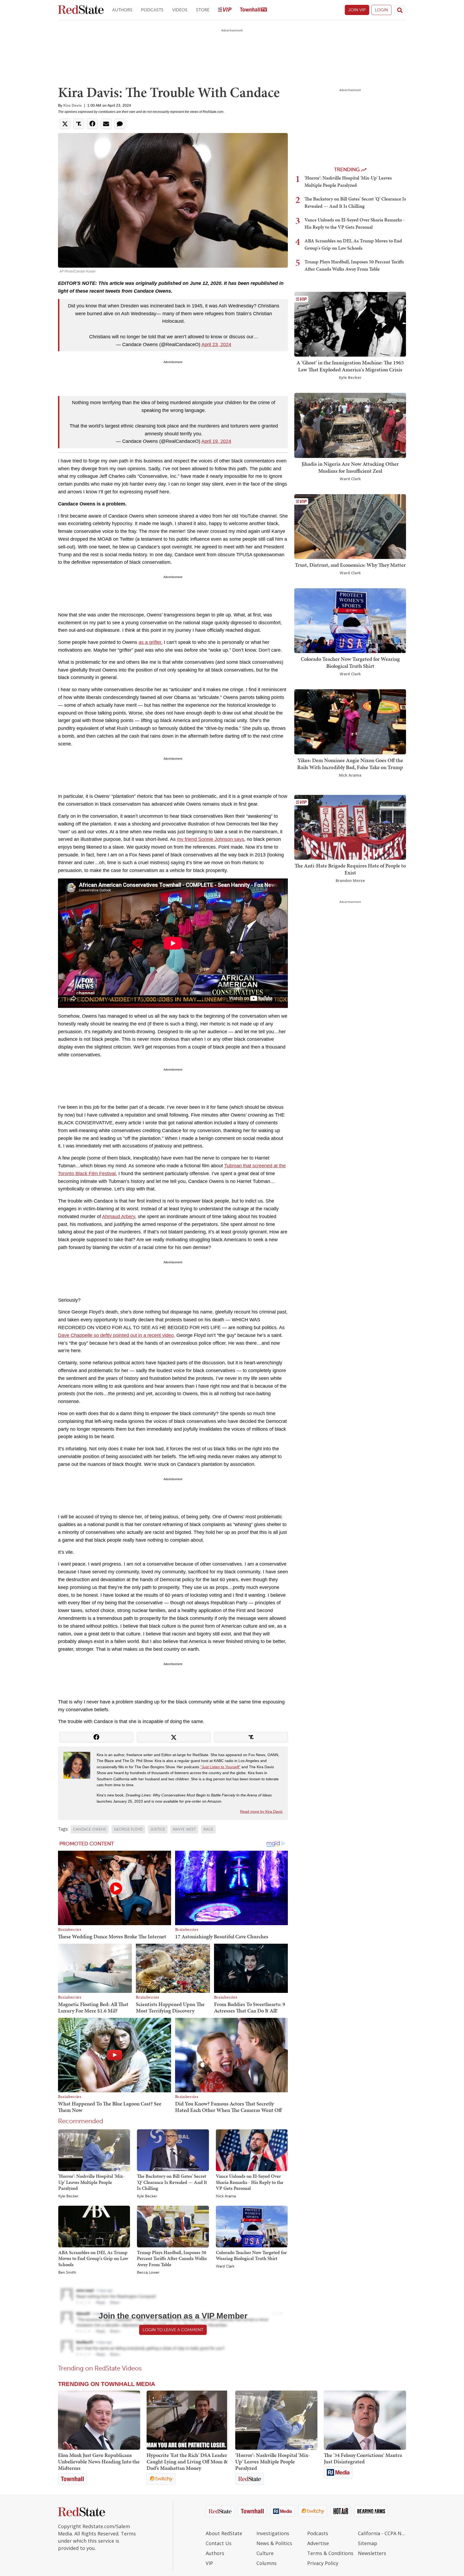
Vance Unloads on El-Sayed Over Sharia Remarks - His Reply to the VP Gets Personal (250, 2182)
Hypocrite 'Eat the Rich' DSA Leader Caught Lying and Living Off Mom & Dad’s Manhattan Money (187, 2462)
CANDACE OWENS (90, 1829)
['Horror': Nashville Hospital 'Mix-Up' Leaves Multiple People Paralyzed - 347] (276, 2420)
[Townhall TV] (253, 10)
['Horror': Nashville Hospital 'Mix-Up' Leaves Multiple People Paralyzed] (94, 2150)
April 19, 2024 (216, 441)
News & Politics (274, 2543)
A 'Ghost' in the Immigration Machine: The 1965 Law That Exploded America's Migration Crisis (350, 366)
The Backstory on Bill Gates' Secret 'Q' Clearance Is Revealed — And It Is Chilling (172, 2182)
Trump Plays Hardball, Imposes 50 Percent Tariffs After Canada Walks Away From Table (172, 2258)
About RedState (224, 2533)
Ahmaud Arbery (119, 1217)
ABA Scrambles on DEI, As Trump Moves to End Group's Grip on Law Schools (93, 2258)
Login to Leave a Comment (173, 2330)
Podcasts (152, 10)
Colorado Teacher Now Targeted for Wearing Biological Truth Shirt (251, 2255)
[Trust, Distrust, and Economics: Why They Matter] (350, 526)
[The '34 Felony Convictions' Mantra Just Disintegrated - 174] (365, 2420)
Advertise (318, 2543)
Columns (267, 2563)
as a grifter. (151, 642)
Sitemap (368, 2543)
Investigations (273, 2533)
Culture (265, 2553)
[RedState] (81, 10)
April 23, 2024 (216, 345)
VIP (209, 2563)
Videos (180, 10)
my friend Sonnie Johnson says (211, 839)
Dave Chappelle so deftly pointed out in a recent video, (117, 1335)
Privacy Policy (323, 2563)
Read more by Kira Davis (261, 1811)
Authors (122, 10)
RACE (208, 1829)
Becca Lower (148, 2273)
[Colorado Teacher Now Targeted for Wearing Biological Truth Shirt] (252, 2226)
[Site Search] (400, 10)
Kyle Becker (68, 2196)
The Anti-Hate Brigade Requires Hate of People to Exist (350, 869)
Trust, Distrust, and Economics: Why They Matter (350, 565)
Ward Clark (225, 2266)
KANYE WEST (184, 1829)
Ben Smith (67, 2273)
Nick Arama (226, 2196)
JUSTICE (158, 1829)
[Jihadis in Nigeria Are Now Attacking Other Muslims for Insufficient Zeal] (350, 425)
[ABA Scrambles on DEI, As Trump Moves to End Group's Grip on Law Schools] (94, 2226)
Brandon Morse (350, 880)
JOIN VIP (357, 10)
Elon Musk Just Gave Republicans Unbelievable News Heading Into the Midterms (99, 2462)
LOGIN (381, 10)
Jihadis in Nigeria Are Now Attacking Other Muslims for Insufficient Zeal (350, 467)
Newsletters (372, 2553)
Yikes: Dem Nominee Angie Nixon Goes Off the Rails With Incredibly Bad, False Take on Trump (350, 764)
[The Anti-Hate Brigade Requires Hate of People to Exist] (350, 827)
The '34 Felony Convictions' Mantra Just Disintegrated (363, 2458)
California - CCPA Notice (382, 2533)
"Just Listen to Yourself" (220, 1767)
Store (203, 10)
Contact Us (219, 2543)
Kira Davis (73, 105)
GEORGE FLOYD (128, 1829)
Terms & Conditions (330, 2553)
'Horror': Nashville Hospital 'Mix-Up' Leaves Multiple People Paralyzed (91, 2182)
